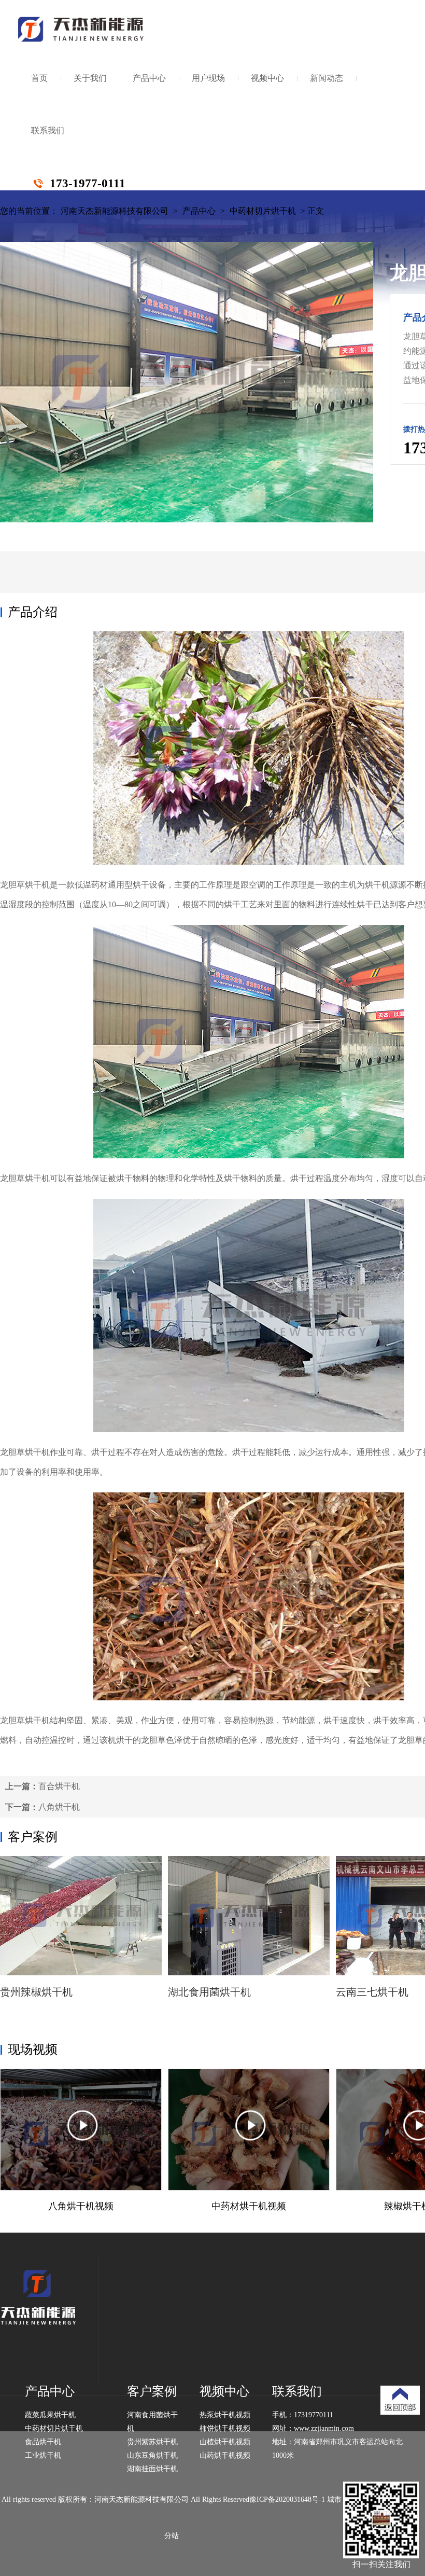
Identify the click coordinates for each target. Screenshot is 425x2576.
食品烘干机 (43, 2442)
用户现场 (208, 78)
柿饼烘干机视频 (225, 2428)
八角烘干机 (59, 1807)
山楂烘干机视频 (225, 2442)
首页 (39, 78)
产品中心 (149, 78)
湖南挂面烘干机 (152, 2469)
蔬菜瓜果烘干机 (50, 2415)
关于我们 (90, 78)
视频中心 (267, 78)
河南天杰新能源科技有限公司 (115, 211)
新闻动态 (327, 78)
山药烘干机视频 (225, 2455)
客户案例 (33, 1837)
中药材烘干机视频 (249, 2206)
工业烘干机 (43, 2455)
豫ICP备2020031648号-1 (287, 2499)
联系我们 (48, 130)
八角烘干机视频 (81, 2206)
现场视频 (33, 2049)
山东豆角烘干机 (152, 2455)
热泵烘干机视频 (225, 2415)
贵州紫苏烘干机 (152, 2442)
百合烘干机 (59, 1786)
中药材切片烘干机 (263, 211)
